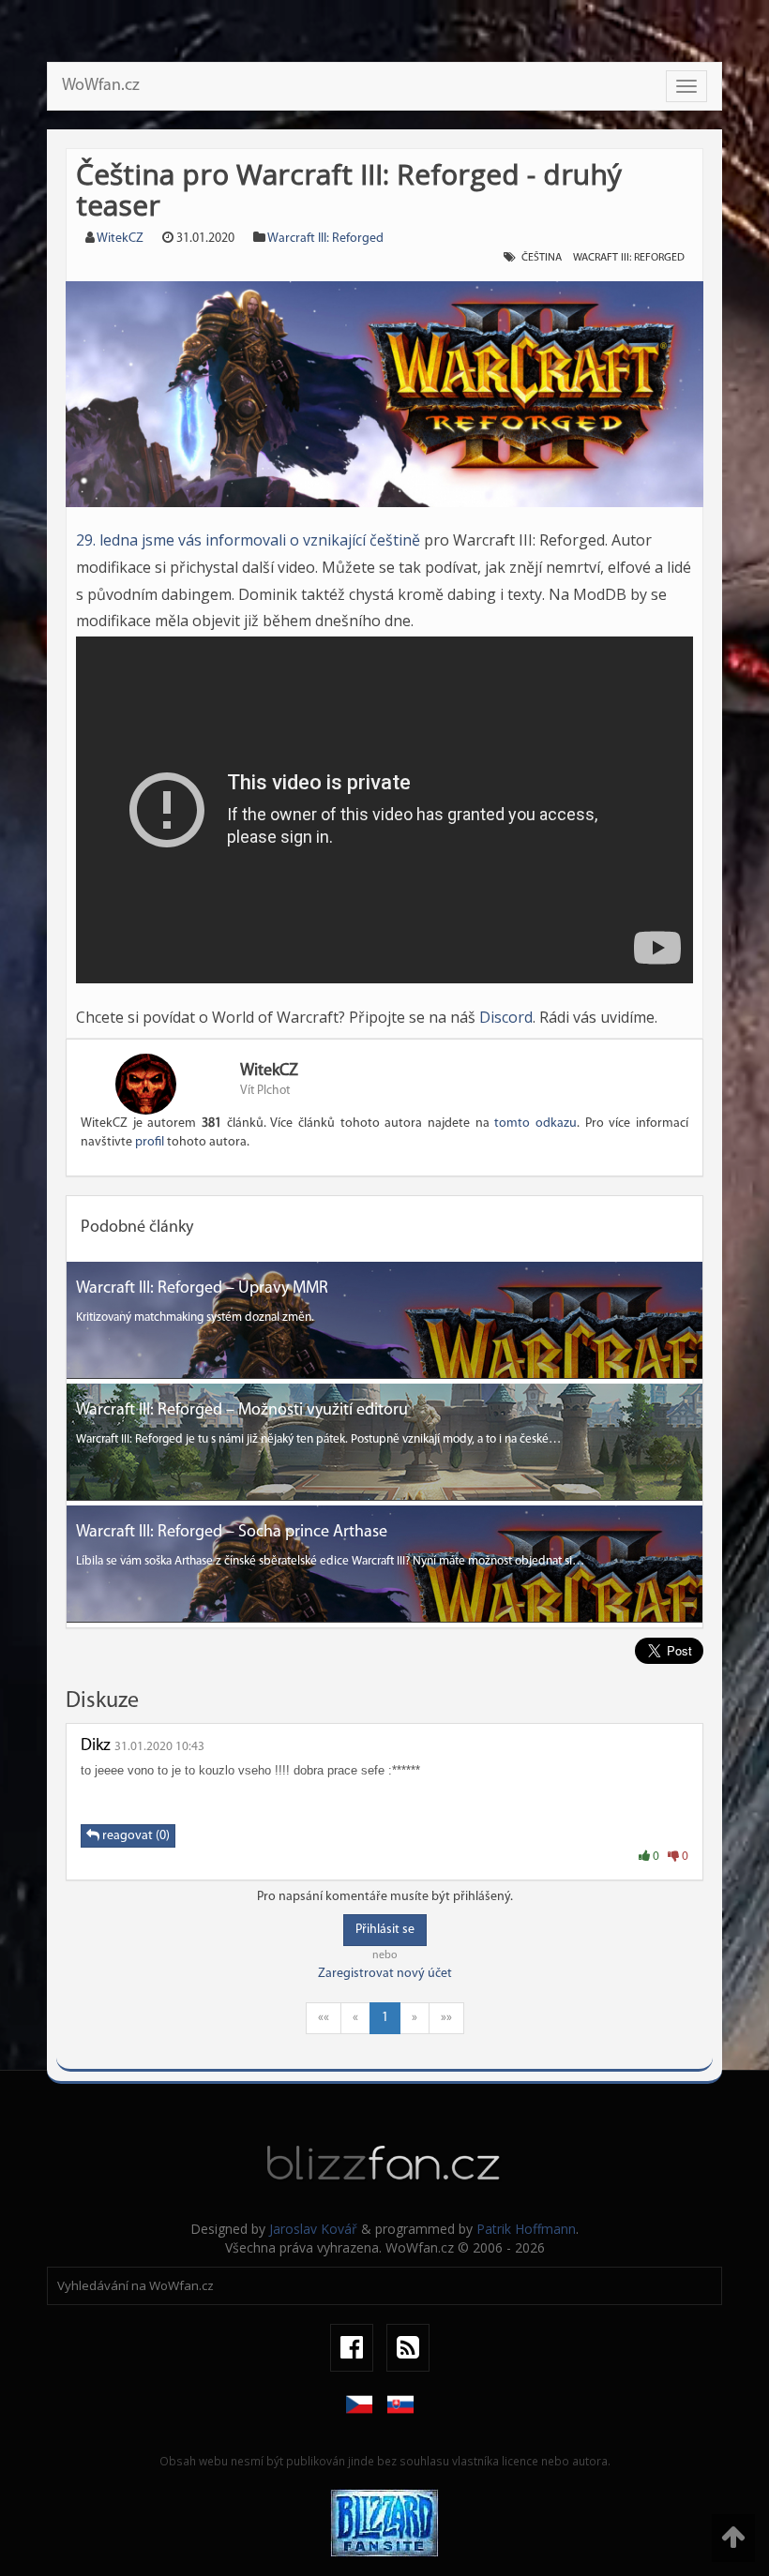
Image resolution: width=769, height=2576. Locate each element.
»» (446, 2018)
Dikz (96, 1746)
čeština (542, 258)
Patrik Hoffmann (526, 2229)
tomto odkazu (535, 1123)
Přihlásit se (385, 1930)
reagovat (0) (135, 1836)
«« (324, 2018)
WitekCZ (120, 239)
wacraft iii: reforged (629, 258)
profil (150, 1142)
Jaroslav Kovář (313, 2229)
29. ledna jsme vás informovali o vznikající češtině (248, 540)
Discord (506, 1017)
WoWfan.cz (101, 86)
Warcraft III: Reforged (325, 239)
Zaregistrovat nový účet (385, 1974)
